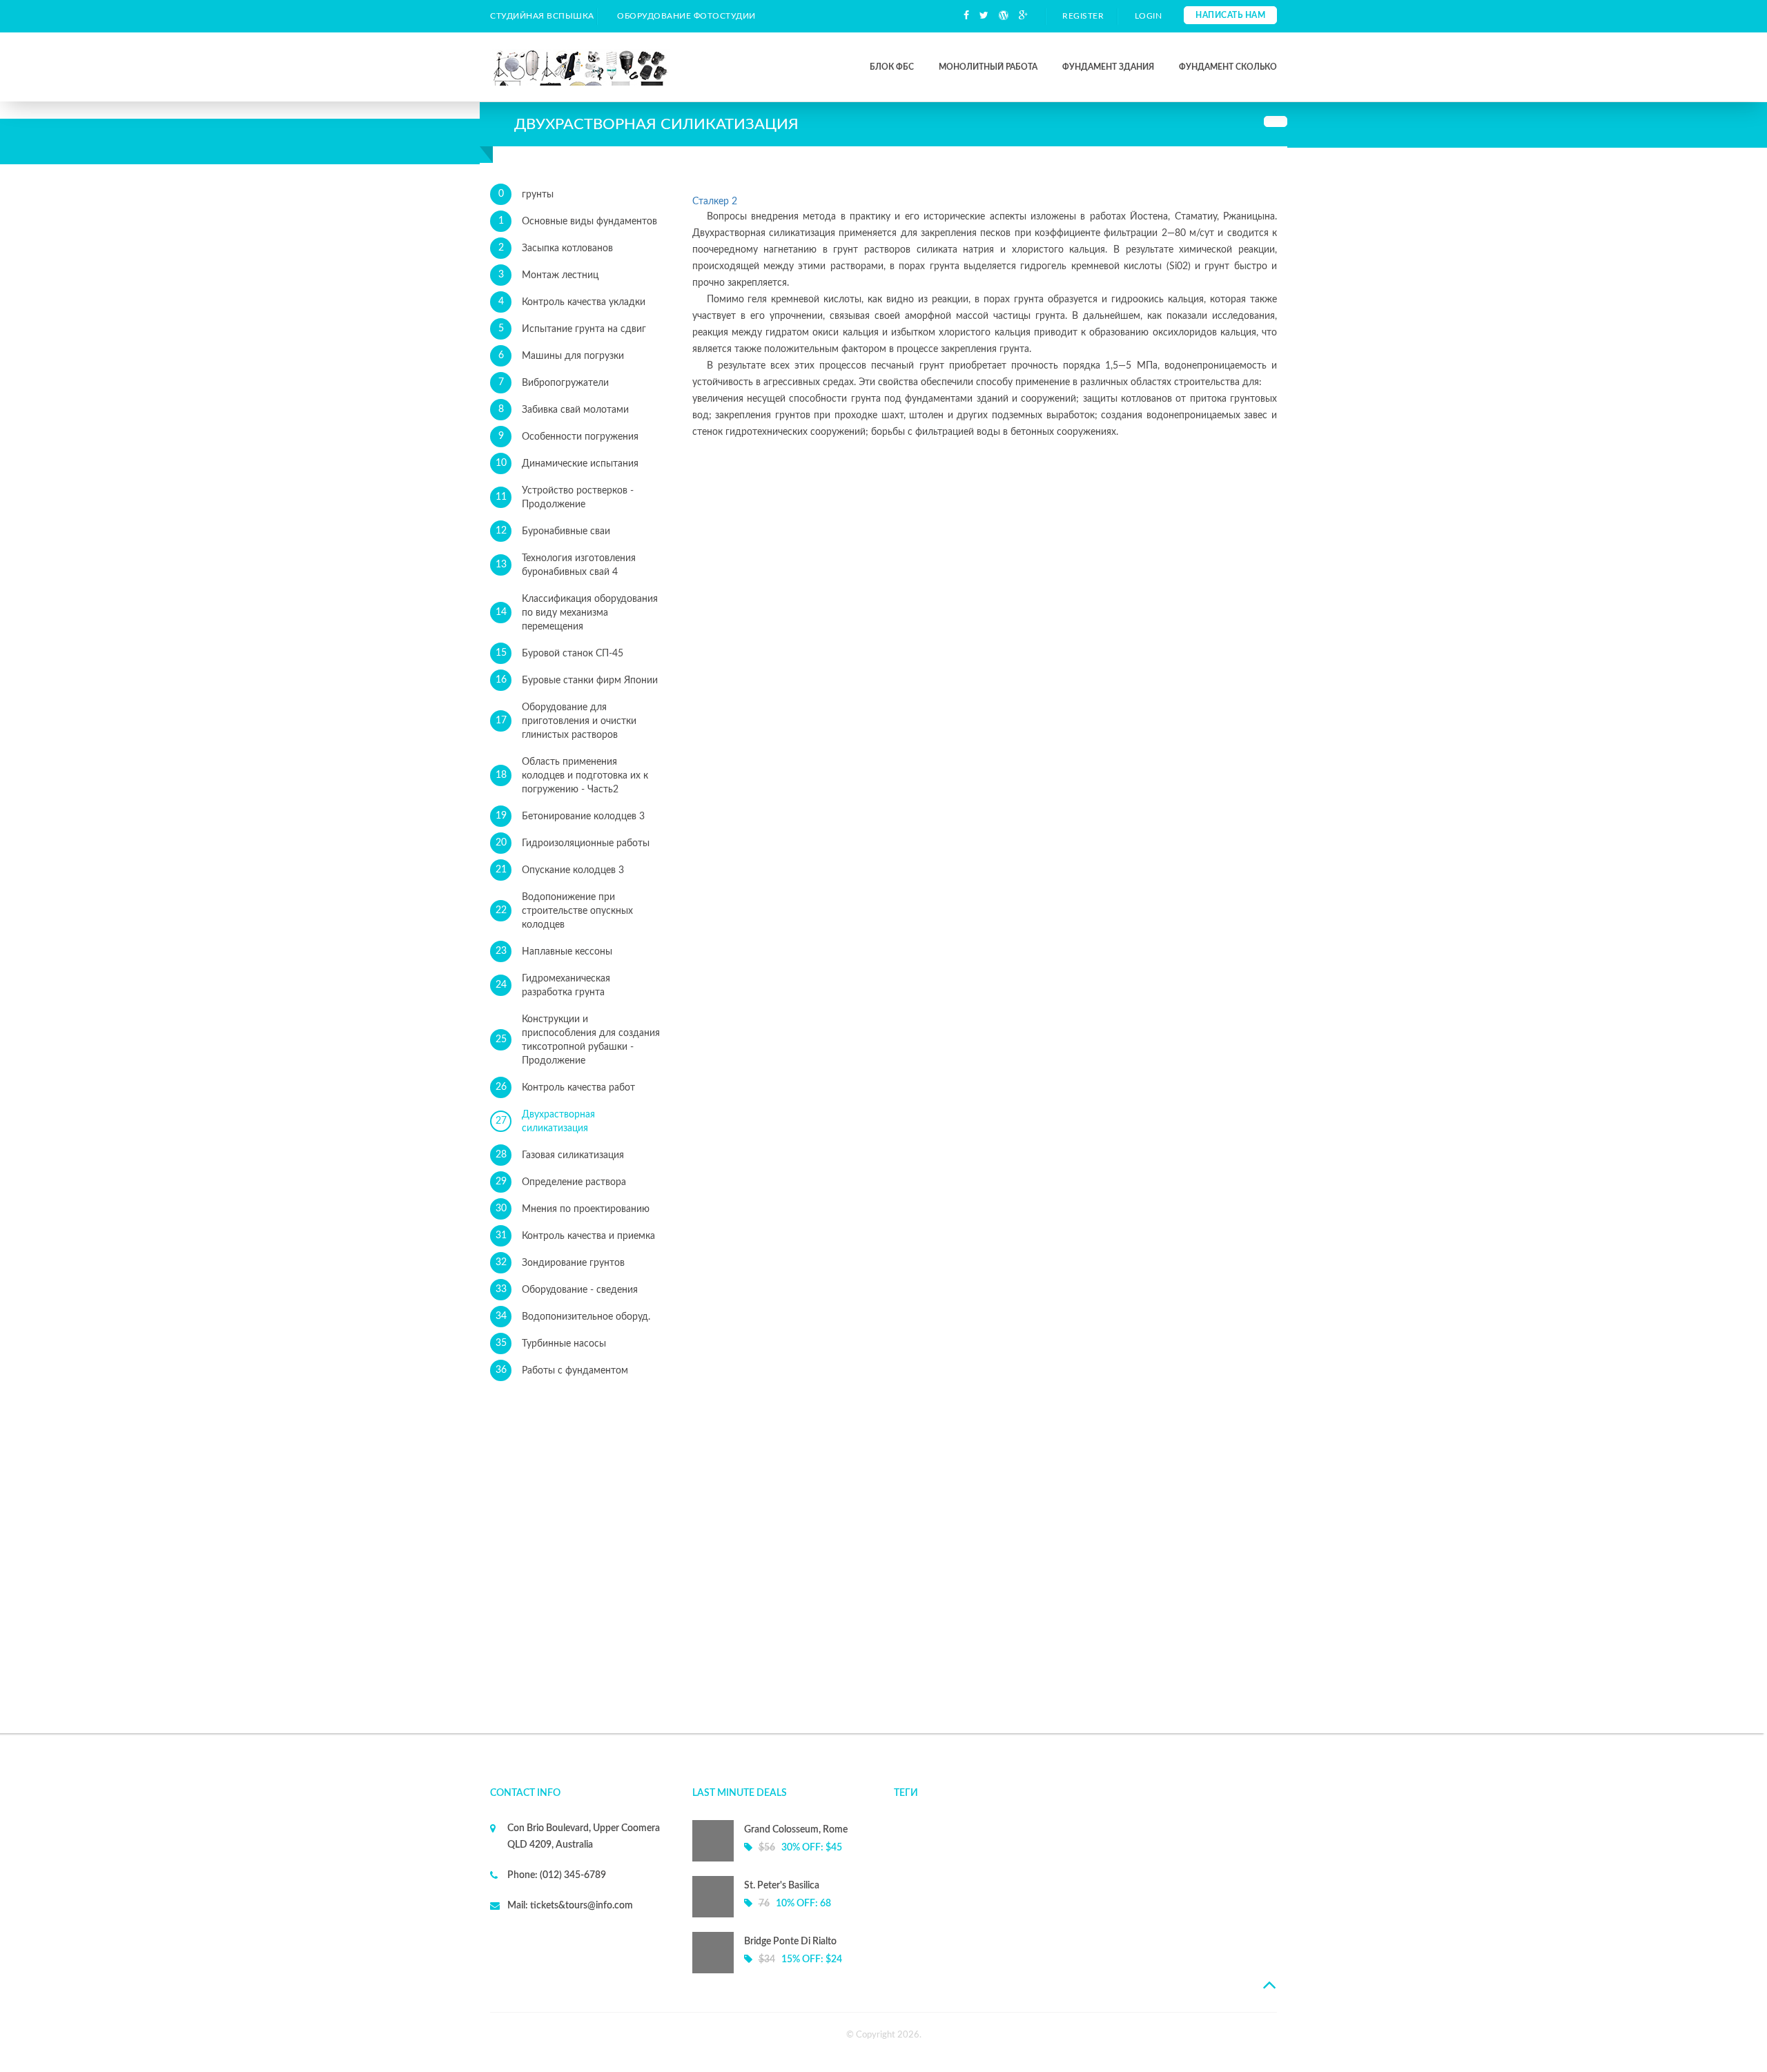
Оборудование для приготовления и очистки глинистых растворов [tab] (566, 721)
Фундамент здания (1108, 67)
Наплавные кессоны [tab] (554, 951)
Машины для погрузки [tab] (562, 356)
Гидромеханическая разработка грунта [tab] (553, 986)
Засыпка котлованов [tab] (556, 248)
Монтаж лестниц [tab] (549, 275)
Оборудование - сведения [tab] (567, 1290)
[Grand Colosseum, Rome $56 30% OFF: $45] (783, 1859)
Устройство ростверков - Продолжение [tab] (565, 498)
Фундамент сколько (1228, 67)
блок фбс (892, 67)
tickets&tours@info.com (580, 1906)
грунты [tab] (526, 194)
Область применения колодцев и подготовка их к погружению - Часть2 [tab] (572, 776)
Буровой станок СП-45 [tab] (560, 653)
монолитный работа (988, 67)
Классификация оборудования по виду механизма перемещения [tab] (577, 613)
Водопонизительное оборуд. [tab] (573, 1317)
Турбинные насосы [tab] (551, 1343)
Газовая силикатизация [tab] (560, 1155)
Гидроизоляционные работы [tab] (573, 843)
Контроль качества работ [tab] (566, 1087)
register (1083, 16)
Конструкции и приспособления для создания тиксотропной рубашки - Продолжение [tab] (578, 1040)
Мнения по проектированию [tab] (573, 1209)
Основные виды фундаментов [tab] (578, 221)
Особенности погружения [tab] (569, 437)
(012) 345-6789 (572, 1875)
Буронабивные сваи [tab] (553, 531)
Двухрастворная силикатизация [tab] (546, 1122)
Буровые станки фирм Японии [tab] (577, 680)
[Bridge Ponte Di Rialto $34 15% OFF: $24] (783, 1971)
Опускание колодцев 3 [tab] (560, 870)
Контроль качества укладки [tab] (572, 302)
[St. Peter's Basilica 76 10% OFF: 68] (783, 1915)
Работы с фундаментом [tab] (562, 1370)
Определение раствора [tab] (561, 1182)
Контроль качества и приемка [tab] (576, 1236)
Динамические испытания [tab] (567, 463)
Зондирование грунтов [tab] (560, 1263)
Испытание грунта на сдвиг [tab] (573, 329)
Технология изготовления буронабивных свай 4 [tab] (566, 565)
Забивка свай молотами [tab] (564, 410)
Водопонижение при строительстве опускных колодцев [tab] (565, 911)
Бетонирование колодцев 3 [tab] (570, 816)
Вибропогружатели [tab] (554, 383)
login (1149, 16)
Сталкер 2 (715, 202)
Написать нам (1230, 15)
